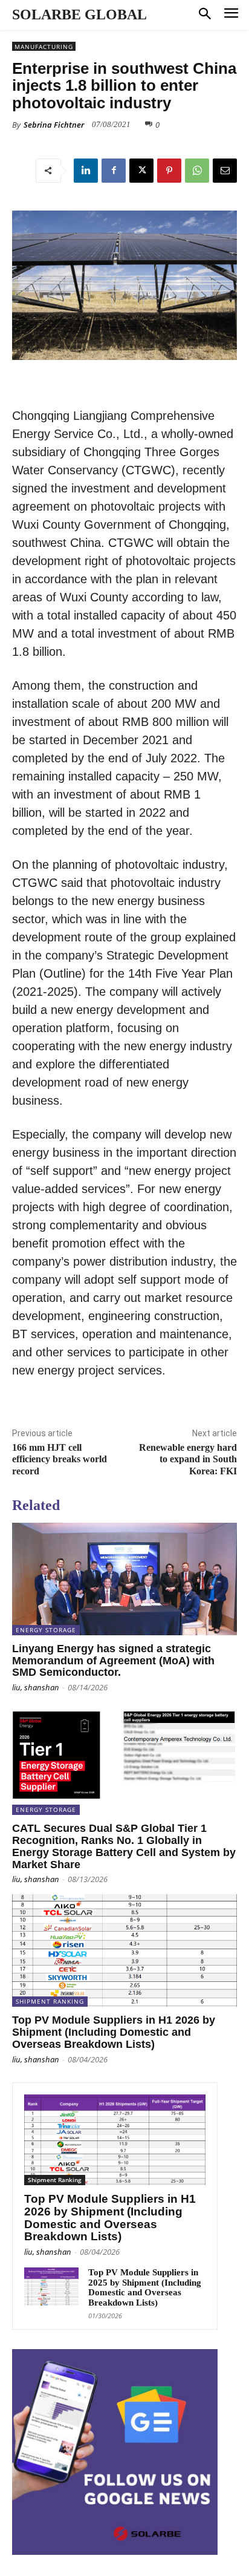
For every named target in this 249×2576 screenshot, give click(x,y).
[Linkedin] (86, 171)
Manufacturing (44, 47)
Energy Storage (46, 1630)
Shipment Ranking (50, 2001)
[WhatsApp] (197, 171)
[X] (141, 171)
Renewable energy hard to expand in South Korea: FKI (188, 1459)
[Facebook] (114, 171)
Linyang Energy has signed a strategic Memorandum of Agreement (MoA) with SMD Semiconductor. (113, 1661)
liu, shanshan (36, 1687)
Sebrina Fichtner (54, 125)
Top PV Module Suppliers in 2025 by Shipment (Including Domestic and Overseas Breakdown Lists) (145, 2287)
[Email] (225, 171)
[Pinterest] (169, 171)
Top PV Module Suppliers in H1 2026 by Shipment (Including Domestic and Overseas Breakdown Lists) (114, 2032)
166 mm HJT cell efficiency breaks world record (60, 1459)
